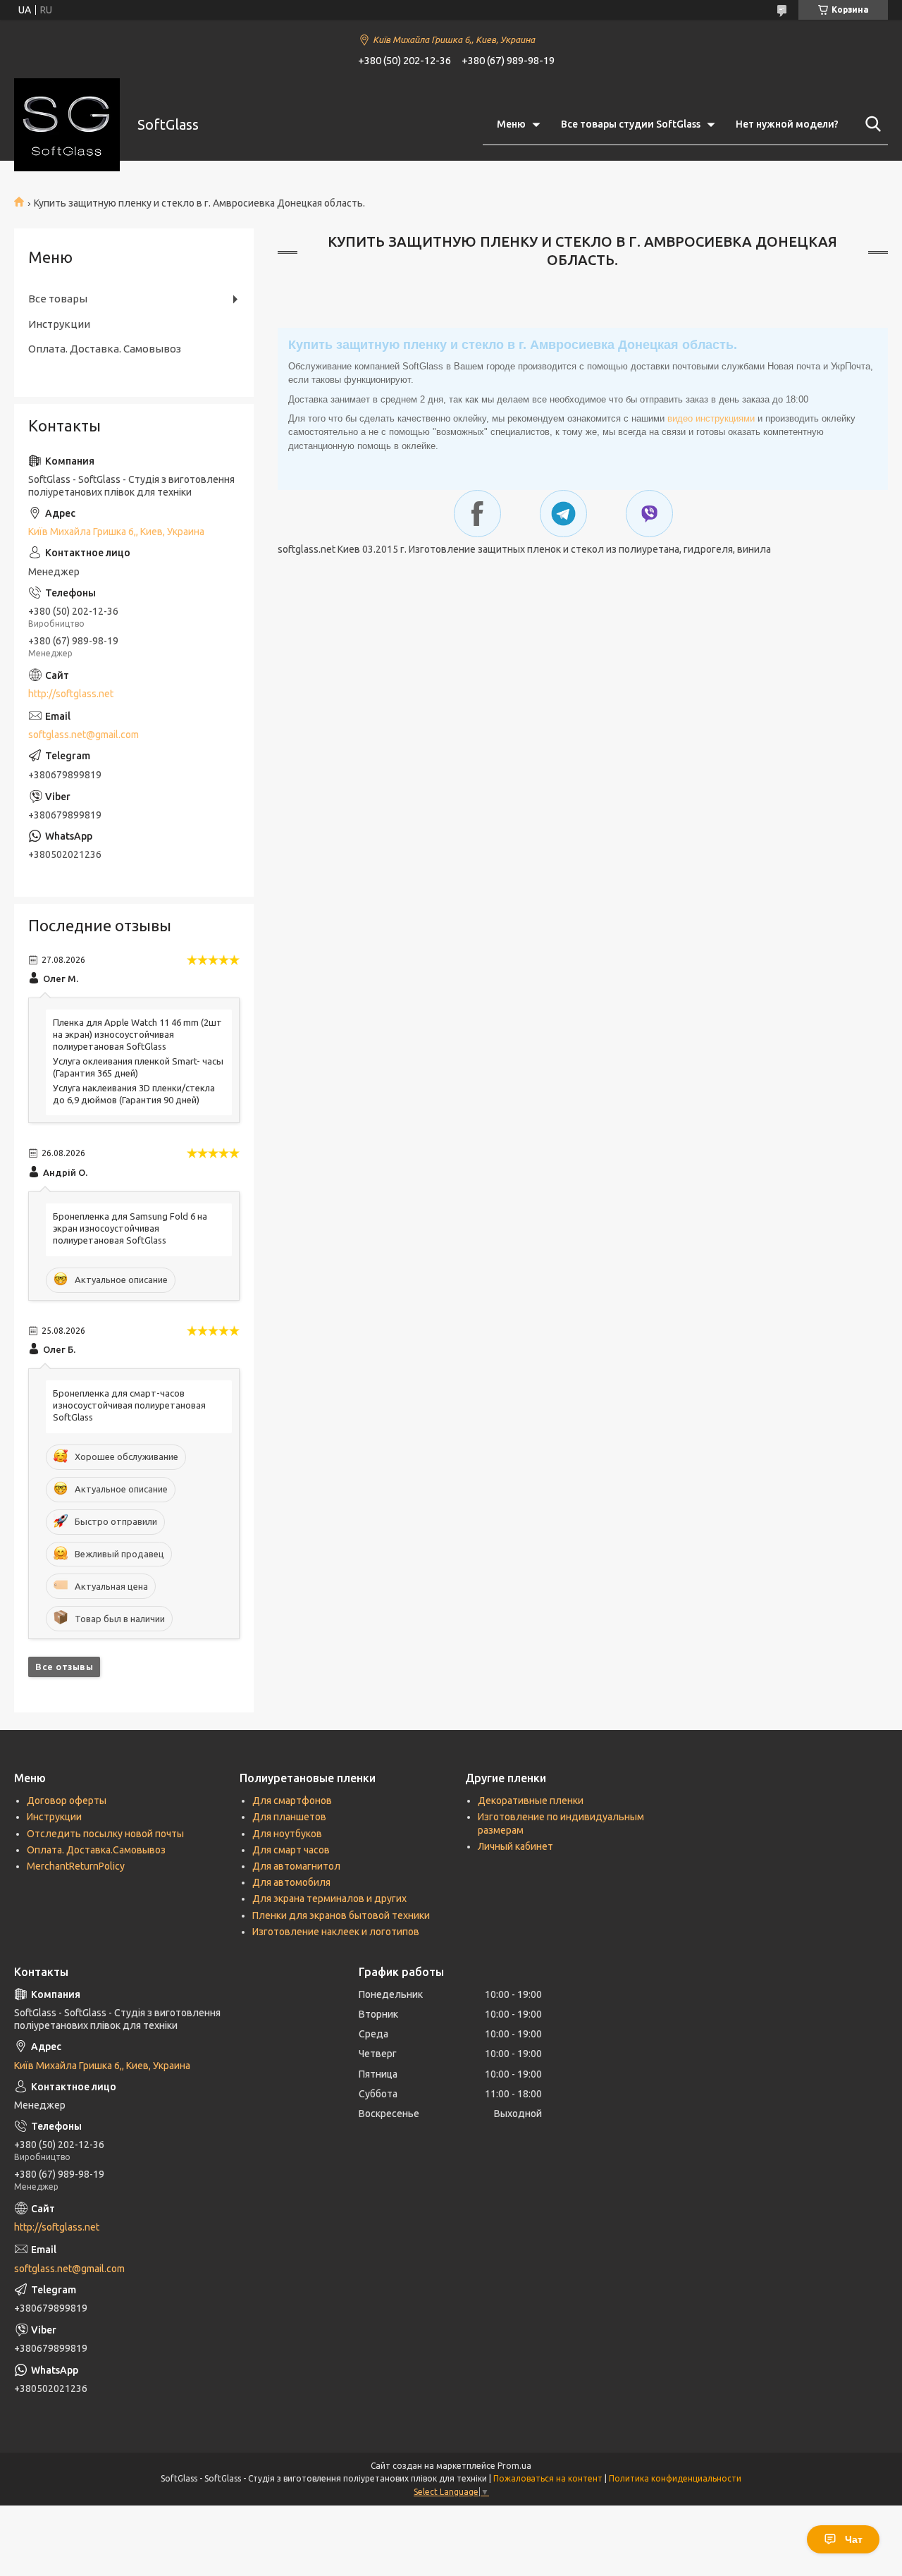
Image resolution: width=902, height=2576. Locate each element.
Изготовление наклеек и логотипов (336, 1932)
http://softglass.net (71, 694)
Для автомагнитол (296, 1866)
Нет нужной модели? (787, 124)
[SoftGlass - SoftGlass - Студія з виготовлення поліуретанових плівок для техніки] (67, 125)
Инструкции (59, 324)
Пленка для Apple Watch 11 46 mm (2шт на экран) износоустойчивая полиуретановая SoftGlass (137, 1034)
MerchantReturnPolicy (76, 1866)
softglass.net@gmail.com (84, 735)
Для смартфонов (292, 1801)
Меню (511, 124)
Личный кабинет (515, 1846)
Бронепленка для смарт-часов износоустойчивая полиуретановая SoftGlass (129, 1405)
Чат (854, 2539)
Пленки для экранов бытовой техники (341, 1915)
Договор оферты (67, 1801)
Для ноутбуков (287, 1834)
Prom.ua (514, 2466)
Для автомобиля (291, 1882)
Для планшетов (289, 1817)
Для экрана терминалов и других (329, 1899)
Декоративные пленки (531, 1801)
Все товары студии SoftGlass (631, 124)
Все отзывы (64, 1667)
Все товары (58, 299)
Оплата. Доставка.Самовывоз (96, 1850)
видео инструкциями (711, 418)
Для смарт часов (291, 1850)
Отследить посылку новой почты (105, 1834)
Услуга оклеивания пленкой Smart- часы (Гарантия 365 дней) (138, 1067)
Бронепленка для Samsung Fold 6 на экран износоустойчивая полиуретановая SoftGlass (130, 1228)
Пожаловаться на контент (548, 2478)
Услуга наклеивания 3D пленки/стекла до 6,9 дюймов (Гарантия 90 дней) (134, 1094)
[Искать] (870, 124)
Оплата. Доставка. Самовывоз (105, 349)
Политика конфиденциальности (675, 2478)
